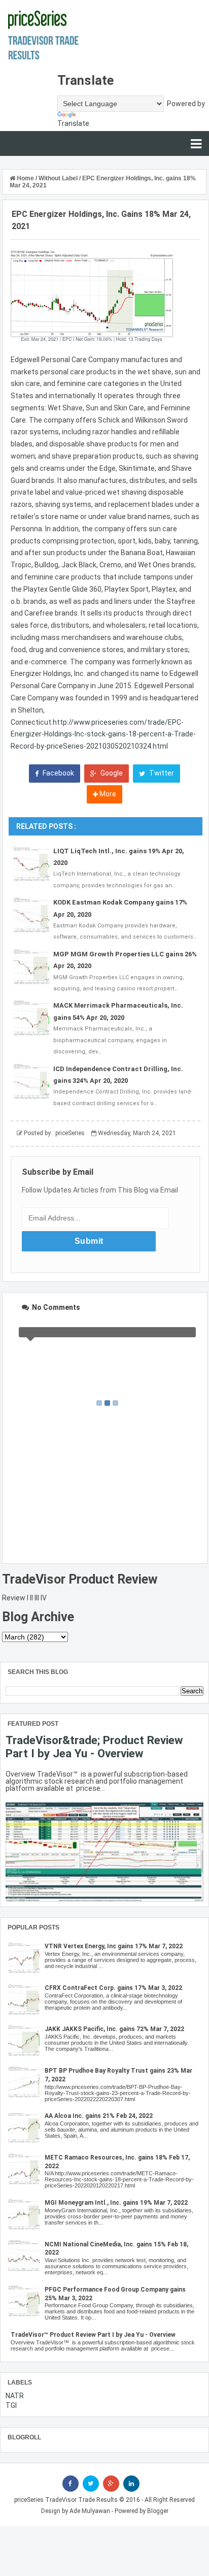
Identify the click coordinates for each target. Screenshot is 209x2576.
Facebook (58, 773)
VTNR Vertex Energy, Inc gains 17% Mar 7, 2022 (114, 1946)
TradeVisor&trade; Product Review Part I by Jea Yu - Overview (94, 1747)
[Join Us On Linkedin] (131, 2484)
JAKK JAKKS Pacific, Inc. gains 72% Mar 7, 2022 (114, 2029)
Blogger (158, 2511)
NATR (15, 2396)
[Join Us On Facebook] (71, 2484)
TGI (11, 2405)
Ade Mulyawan (90, 2511)
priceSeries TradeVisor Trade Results (66, 2500)
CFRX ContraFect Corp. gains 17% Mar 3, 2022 (113, 1988)
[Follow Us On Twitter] (91, 2484)
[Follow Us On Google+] (111, 2484)
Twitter (161, 773)
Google (111, 773)
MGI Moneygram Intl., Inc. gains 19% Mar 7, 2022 (116, 2203)
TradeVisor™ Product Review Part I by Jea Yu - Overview (93, 2335)
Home (25, 178)
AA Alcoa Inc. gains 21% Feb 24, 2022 (99, 2116)
